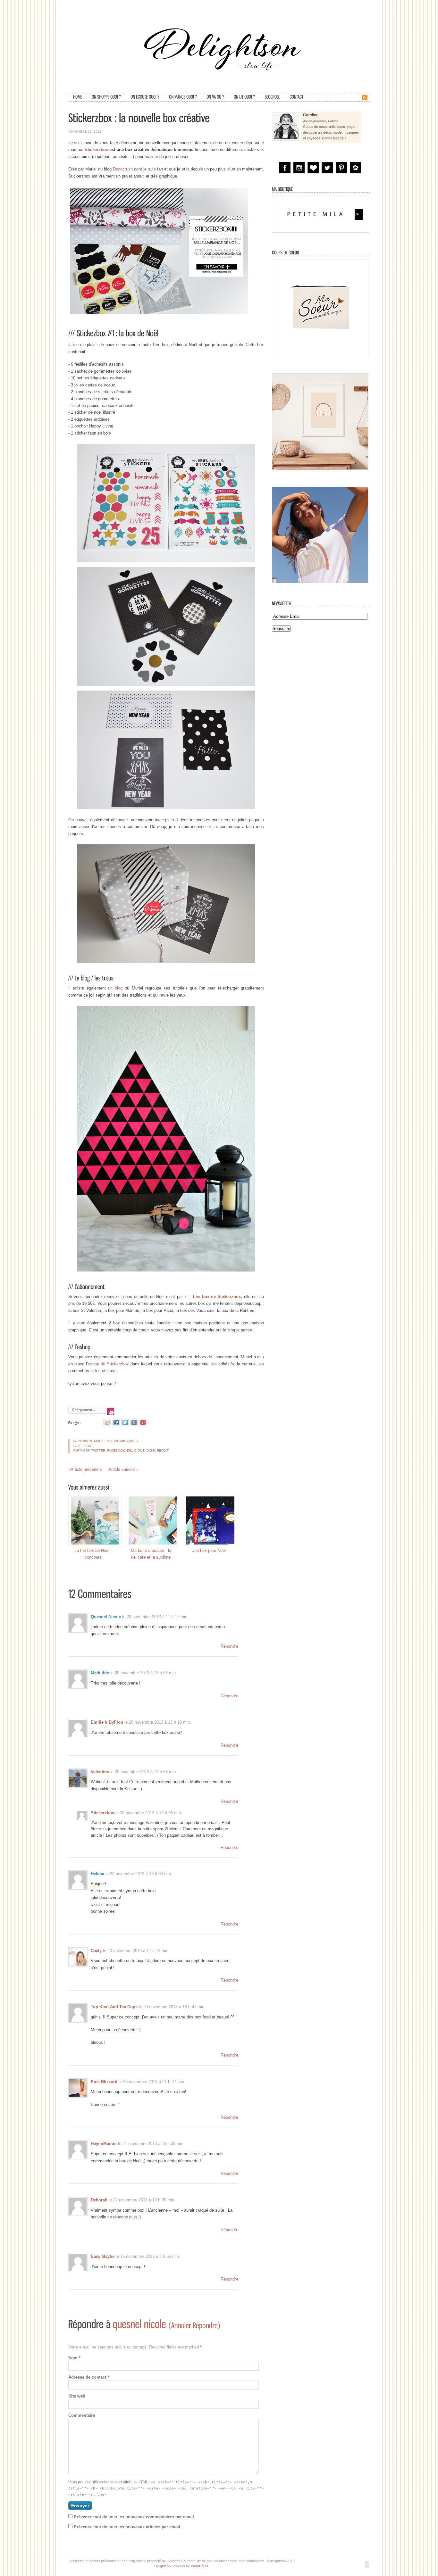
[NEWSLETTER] (282, 603)
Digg (151, 1450)
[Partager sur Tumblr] (134, 1422)
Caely (96, 1951)
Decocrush (123, 169)
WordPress (200, 2566)
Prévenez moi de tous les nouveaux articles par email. (128, 2527)
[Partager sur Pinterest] (143, 1422)
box (88, 1446)
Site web (77, 2396)
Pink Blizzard (104, 2082)
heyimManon (104, 2144)
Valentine (100, 1772)
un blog (115, 988)
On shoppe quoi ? (123, 1441)
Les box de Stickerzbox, (218, 1297)
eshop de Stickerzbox (108, 1364)
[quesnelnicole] (139, 2324)
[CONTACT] (296, 97)
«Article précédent (85, 1469)
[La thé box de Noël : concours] (93, 1520)
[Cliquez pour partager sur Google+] (107, 1422)
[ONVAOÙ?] (215, 97)
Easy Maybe (103, 2256)
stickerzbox (102, 1813)
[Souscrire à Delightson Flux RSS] (365, 99)
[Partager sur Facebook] (116, 1422)
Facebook (116, 1450)
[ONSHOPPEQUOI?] (106, 97)
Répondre (229, 1646)
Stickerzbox (96, 149)
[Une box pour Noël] (209, 1520)
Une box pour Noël (209, 1550)
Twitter (98, 1450)
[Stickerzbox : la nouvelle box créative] (139, 118)
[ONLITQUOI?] (244, 97)
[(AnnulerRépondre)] (194, 2325)
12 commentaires (88, 1441)
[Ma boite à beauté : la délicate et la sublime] (151, 1520)
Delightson (162, 2566)
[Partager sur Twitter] (125, 1422)
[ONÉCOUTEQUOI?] (145, 97)
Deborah (99, 2200)
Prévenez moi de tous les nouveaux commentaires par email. (135, 2517)
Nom (74, 2358)
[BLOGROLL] (272, 97)
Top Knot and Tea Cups (114, 2007)
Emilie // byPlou (107, 1722)
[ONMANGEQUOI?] (183, 97)
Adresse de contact (89, 2377)
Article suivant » (123, 1469)
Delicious (136, 1450)
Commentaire (82, 2415)
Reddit (163, 1450)
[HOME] (78, 97)
